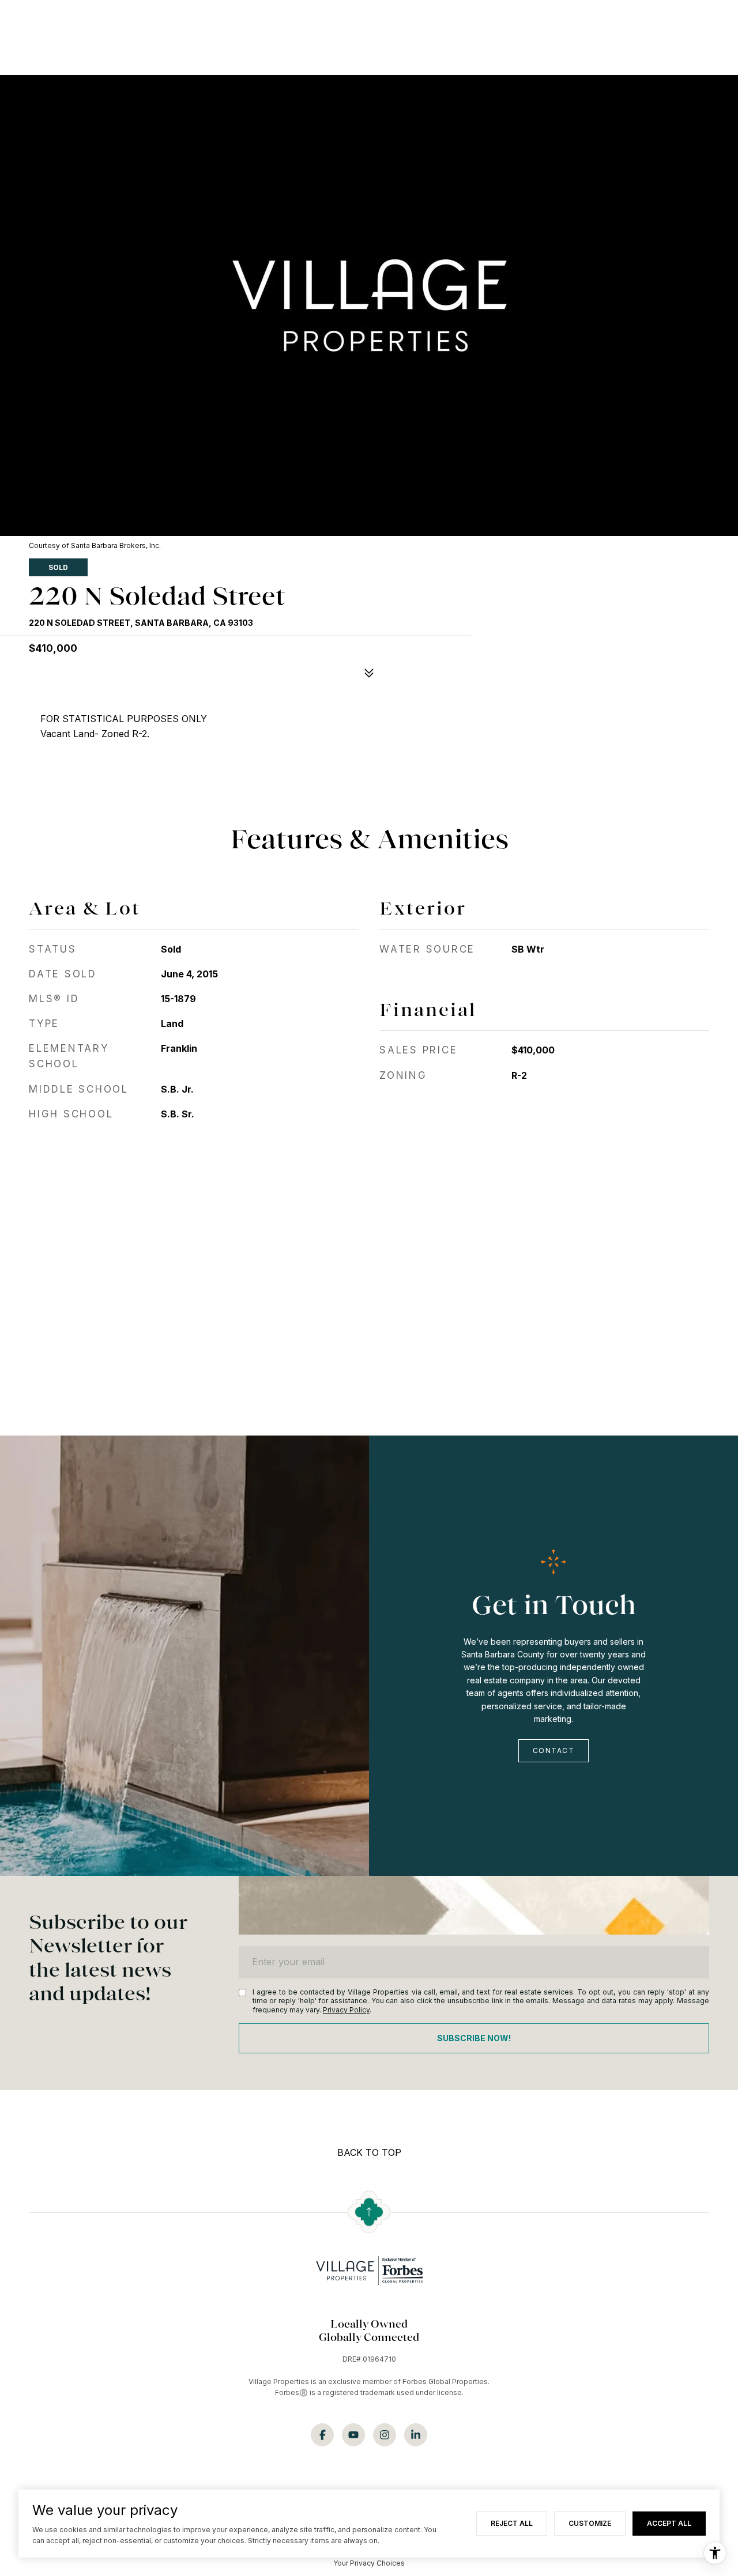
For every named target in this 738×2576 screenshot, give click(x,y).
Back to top (369, 2152)
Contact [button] (554, 1750)
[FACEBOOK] (322, 2435)
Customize (590, 2523)
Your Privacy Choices (369, 2563)
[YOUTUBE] (353, 2435)
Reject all (512, 2523)
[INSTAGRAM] (385, 2435)
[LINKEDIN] (416, 2435)
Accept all (669, 2523)
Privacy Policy (346, 2010)
